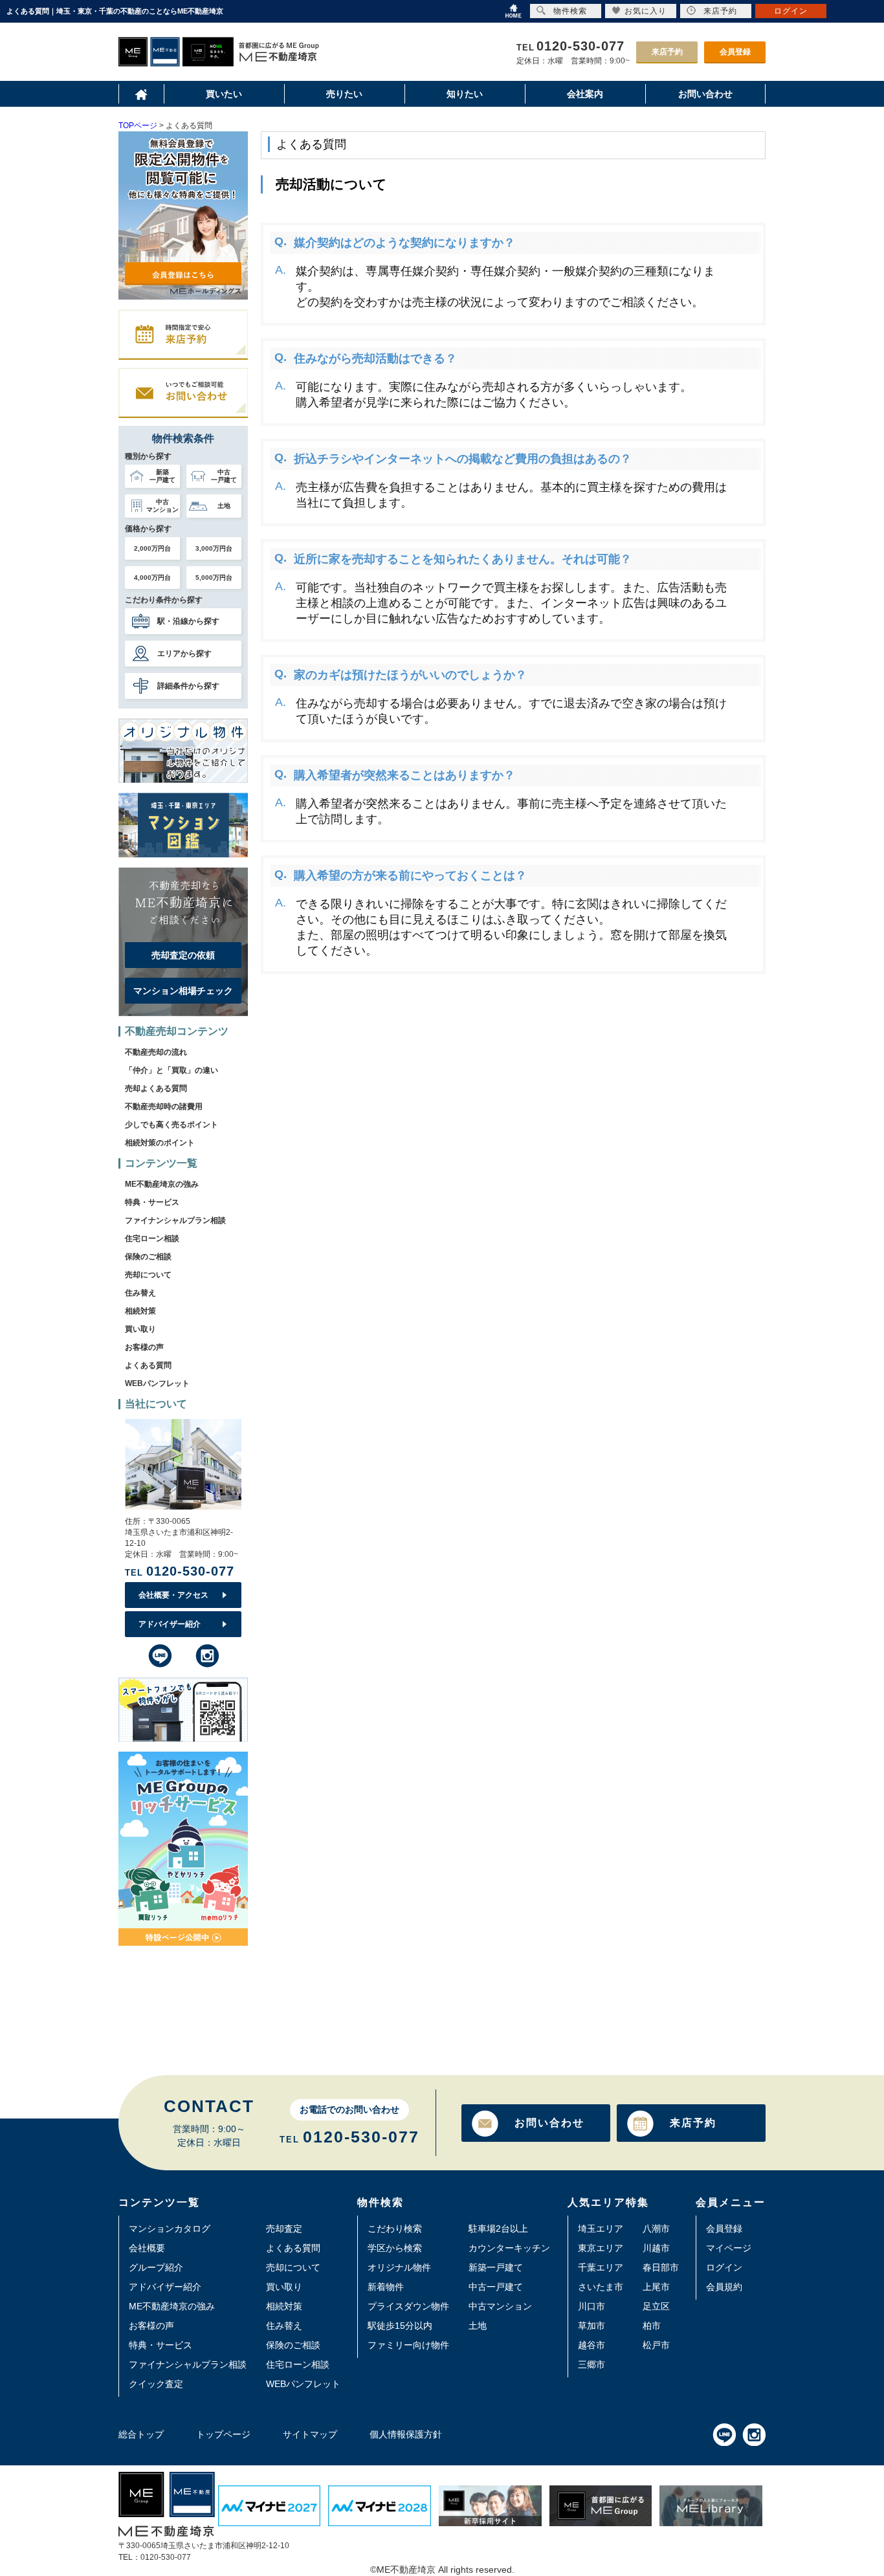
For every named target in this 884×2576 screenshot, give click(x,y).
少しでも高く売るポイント (171, 1125)
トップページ (223, 2434)
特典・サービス (152, 1202)
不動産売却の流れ (156, 1052)
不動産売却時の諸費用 (164, 1106)
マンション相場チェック (183, 991)
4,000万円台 (152, 578)
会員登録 (735, 52)
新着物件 (386, 2287)
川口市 (591, 2306)
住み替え (140, 1293)
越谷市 (591, 2345)
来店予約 (667, 52)
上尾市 (656, 2287)
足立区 (656, 2306)
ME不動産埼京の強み (162, 1184)
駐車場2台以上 (498, 2229)
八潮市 (656, 2229)
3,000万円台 (214, 548)
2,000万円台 (152, 548)
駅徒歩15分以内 (400, 2326)
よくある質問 (148, 1365)
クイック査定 (156, 2384)
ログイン (724, 2267)
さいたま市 (601, 2287)
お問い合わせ (549, 2123)
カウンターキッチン (509, 2248)
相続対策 (140, 1311)
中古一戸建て (496, 2287)
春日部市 (661, 2267)
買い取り (140, 1329)
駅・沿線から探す (188, 621)
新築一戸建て (496, 2267)
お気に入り (646, 11)
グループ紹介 (156, 2267)
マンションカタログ (170, 2229)
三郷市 (591, 2364)
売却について (148, 1275)
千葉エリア (601, 2267)
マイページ (729, 2248)
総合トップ (141, 2434)
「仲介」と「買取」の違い (171, 1070)
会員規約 (724, 2287)
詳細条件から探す (188, 686)
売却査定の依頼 (183, 955)
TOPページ (138, 126)
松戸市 (656, 2345)
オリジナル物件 (399, 2267)
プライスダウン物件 (408, 2306)
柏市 (652, 2326)
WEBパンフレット (157, 1383)
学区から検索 (395, 2248)
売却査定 (284, 2229)
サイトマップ (310, 2434)
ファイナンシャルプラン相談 (175, 1220)
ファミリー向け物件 (408, 2345)
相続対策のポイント (160, 1143)
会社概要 (147, 2248)
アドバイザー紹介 (170, 1624)
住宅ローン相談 (152, 1238)
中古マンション (500, 2306)
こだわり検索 (395, 2229)
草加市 (591, 2326)
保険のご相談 (148, 1257)
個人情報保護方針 (406, 2434)
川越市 (656, 2248)
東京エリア (601, 2248)
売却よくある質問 (156, 1088)
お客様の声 (144, 1347)
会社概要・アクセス (173, 1595)
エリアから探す (184, 654)
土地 (478, 2326)
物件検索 (570, 11)
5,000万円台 (214, 578)
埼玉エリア (601, 2229)
